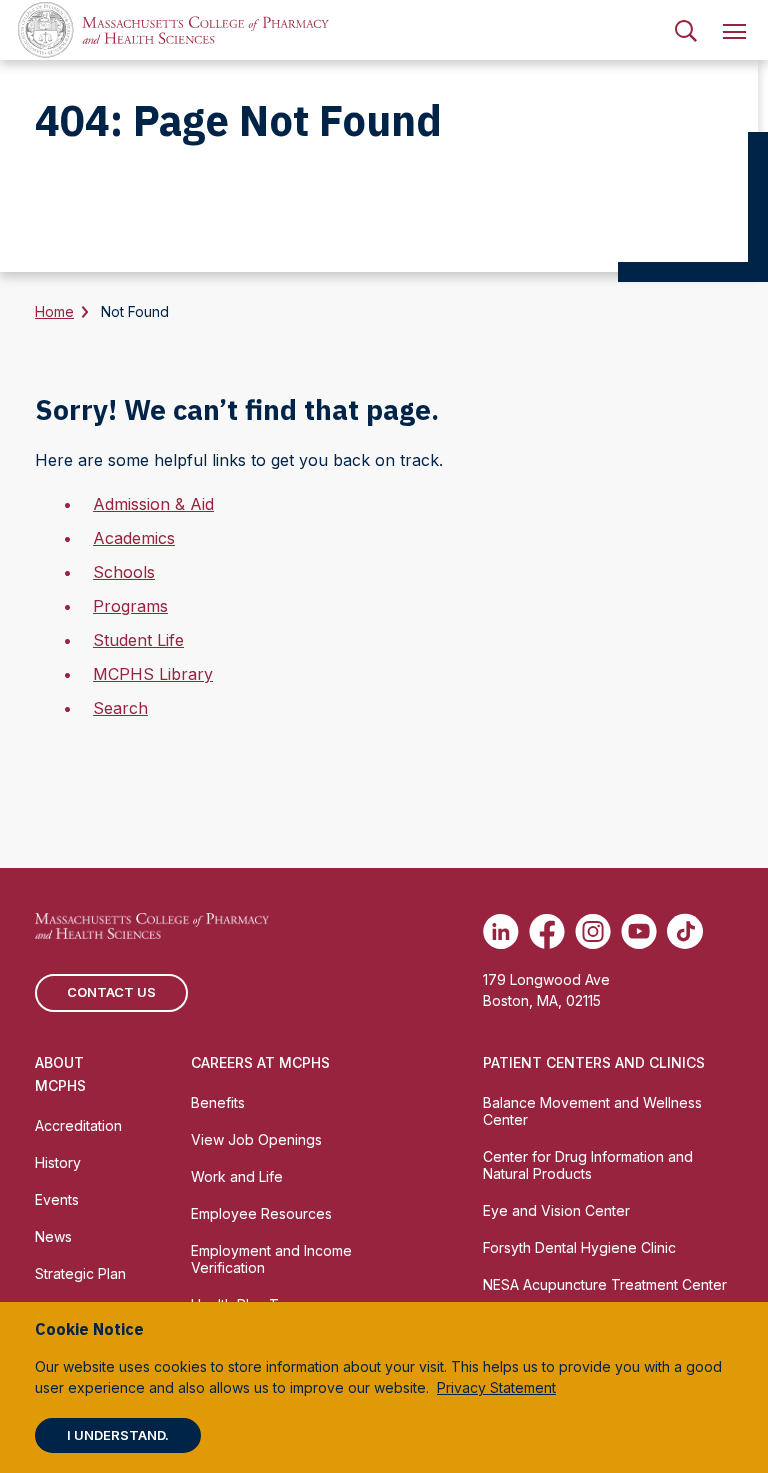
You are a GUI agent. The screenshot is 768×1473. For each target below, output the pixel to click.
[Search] (686, 30)
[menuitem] (686, 30)
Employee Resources (261, 1213)
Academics (134, 538)
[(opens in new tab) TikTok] (685, 931)
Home (54, 311)
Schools (124, 572)
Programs (130, 606)
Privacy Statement (496, 1387)
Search (120, 708)
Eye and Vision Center (556, 1210)
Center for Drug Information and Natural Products (588, 1165)
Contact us (111, 992)
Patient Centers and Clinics (594, 1062)
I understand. (118, 1435)
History (58, 1162)
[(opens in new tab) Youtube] (639, 931)
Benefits (218, 1102)
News (53, 1236)
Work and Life (237, 1176)
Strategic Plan (80, 1273)
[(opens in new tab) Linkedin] (501, 931)
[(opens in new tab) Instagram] (593, 931)
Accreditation (78, 1125)
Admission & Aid (153, 504)
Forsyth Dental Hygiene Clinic (579, 1247)
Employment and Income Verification (271, 1259)
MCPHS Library (153, 674)
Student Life (138, 640)
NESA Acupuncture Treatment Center (605, 1284)
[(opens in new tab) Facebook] (547, 931)
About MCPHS (60, 1074)
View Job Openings (256, 1139)
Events (57, 1199)
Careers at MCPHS (260, 1062)
